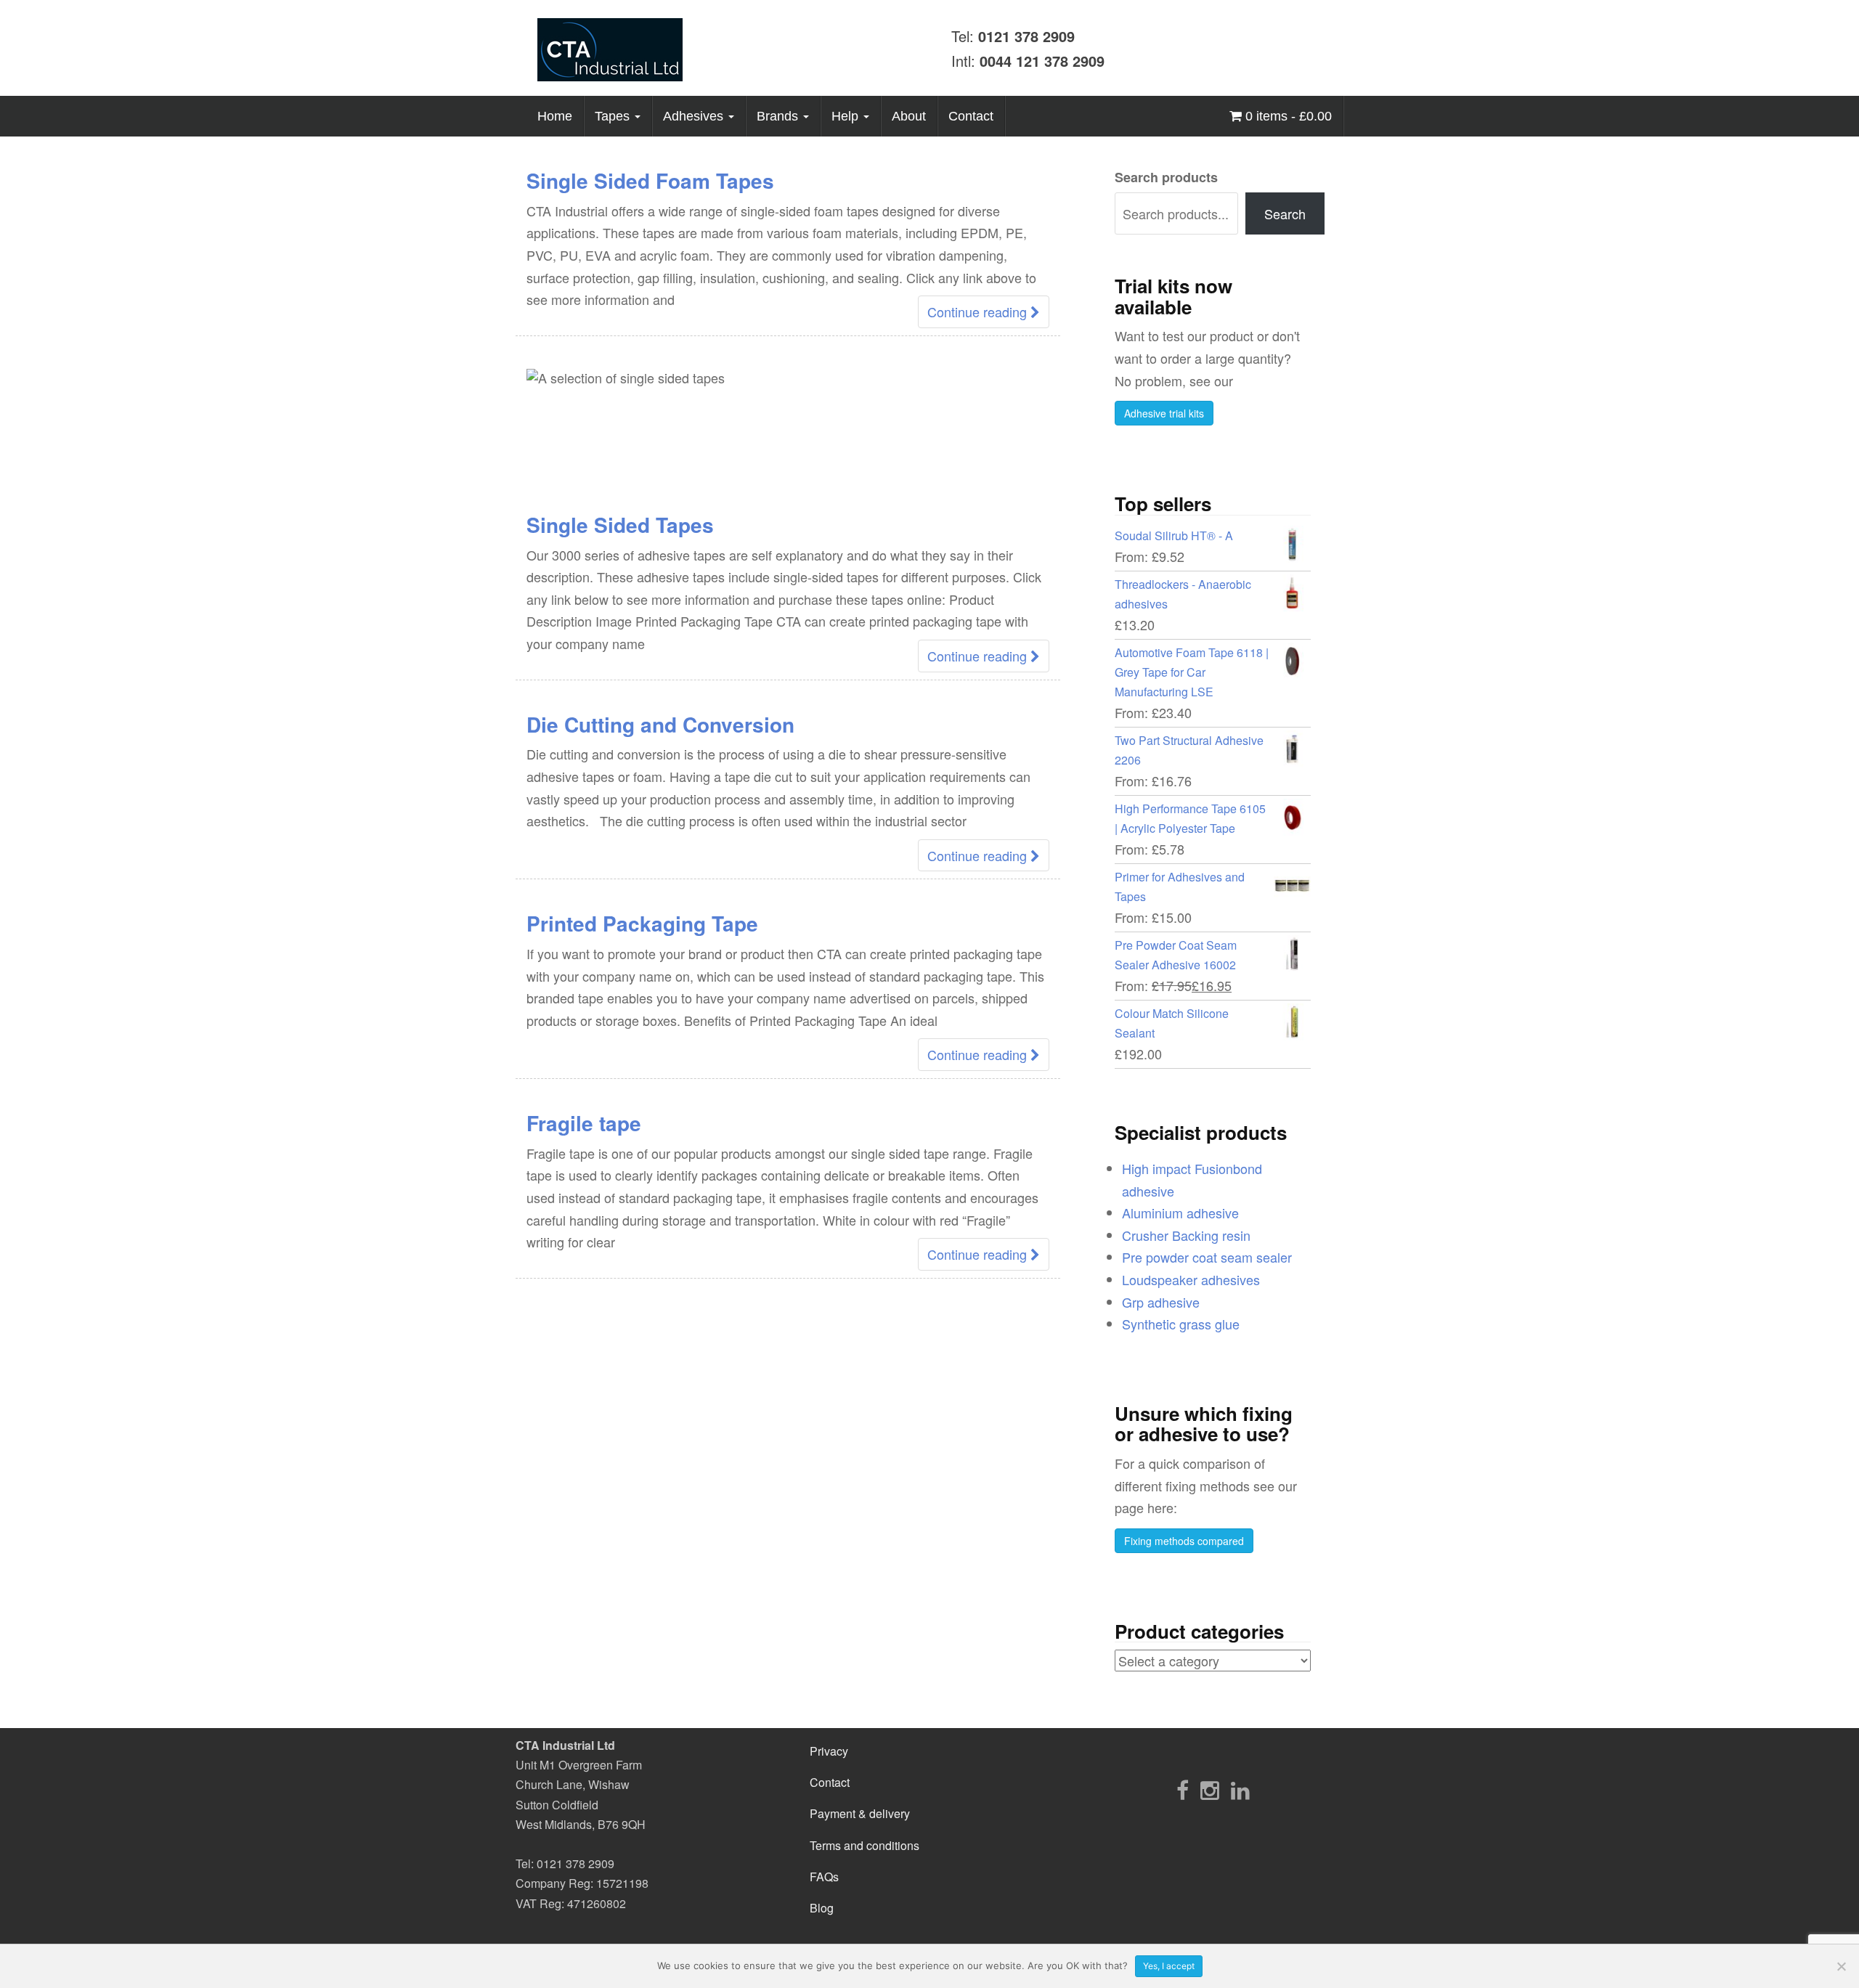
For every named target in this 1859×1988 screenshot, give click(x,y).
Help (847, 116)
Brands (779, 116)
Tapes (614, 116)
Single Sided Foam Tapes (650, 180)
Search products (1166, 177)
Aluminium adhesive (1180, 1213)
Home (555, 116)
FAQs (824, 1877)
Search (1285, 213)
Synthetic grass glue (1181, 1324)
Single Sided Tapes (620, 525)
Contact (971, 116)
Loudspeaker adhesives (1191, 1279)
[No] (1841, 1966)
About (909, 116)
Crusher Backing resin (1186, 1235)
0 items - (1287, 116)
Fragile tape (584, 1123)
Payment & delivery (860, 1813)
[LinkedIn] (1240, 1789)
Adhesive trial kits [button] (1164, 413)
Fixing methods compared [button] (1184, 1541)
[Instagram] (1210, 1789)
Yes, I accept (1169, 1966)
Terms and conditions (865, 1845)
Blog (822, 1908)
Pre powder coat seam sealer (1207, 1257)
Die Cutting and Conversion (660, 724)
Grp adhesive (1161, 1302)
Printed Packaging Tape (642, 923)
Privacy (829, 1751)
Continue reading (979, 311)
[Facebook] (1183, 1789)
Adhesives (695, 116)
